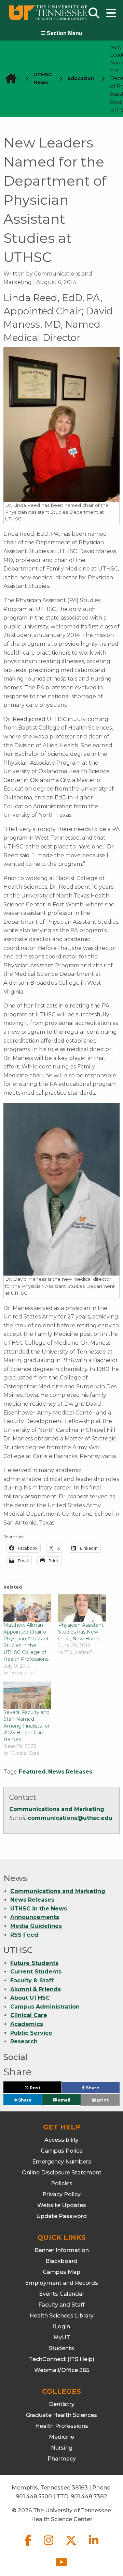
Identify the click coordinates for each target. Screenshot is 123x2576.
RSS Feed (24, 1935)
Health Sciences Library (61, 2316)
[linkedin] (94, 2546)
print (102, 2100)
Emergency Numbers (62, 2162)
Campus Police (62, 2151)
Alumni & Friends (36, 1989)
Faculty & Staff (32, 1980)
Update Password (61, 2216)
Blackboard (61, 2261)
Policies (62, 2183)
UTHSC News (43, 79)
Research (24, 2041)
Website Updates (62, 2205)
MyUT (62, 2337)
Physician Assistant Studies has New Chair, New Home (81, 1632)
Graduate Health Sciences (61, 2415)
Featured (32, 1772)
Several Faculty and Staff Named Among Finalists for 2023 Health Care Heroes (26, 1726)
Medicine (61, 2437)
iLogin (61, 2327)
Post (43, 2089)
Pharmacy (62, 2459)
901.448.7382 (89, 2496)
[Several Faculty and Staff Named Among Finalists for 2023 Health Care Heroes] (27, 1695)
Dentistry (62, 2404)
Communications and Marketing (57, 1809)
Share (102, 2089)
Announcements (35, 1917)
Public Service (31, 2033)
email (64, 2100)
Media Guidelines (36, 1926)
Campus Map (61, 2272)
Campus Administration (45, 2007)
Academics (27, 2024)
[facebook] (29, 2546)
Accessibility (61, 2140)
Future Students (34, 1963)
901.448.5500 (34, 2496)
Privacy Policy (61, 2194)
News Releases (70, 1772)
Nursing (62, 2448)
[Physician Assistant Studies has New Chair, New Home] (82, 1608)
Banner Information (62, 2250)
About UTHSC (30, 1998)
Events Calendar (62, 2294)
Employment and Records (61, 2283)
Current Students (36, 1972)
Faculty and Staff (61, 2305)
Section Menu (64, 33)
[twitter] (72, 2546)
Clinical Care (29, 2015)
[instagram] (49, 2546)
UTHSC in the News (39, 1909)
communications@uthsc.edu (70, 1818)
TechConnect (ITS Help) (62, 2359)
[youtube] (61, 2568)
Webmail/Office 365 (62, 2370)
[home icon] (9, 79)
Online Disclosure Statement (62, 2173)
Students (61, 2348)
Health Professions (62, 2426)
